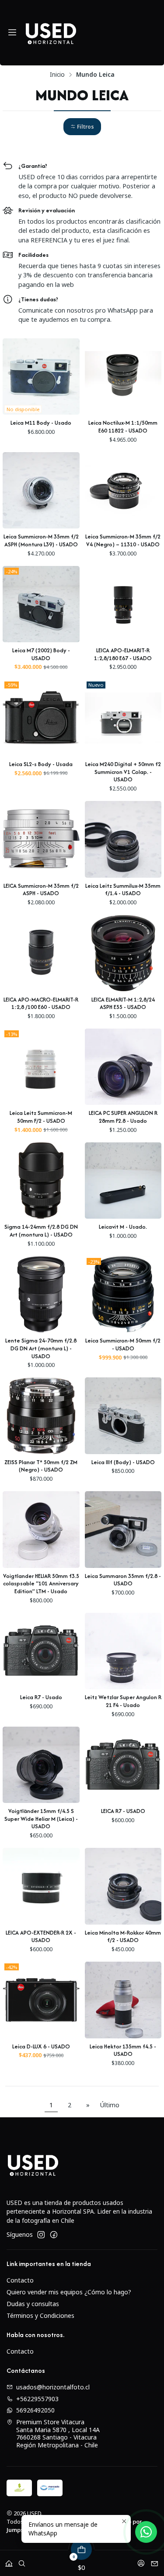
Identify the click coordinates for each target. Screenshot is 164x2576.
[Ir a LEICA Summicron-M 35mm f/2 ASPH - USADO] (41, 839)
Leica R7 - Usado (41, 1697)
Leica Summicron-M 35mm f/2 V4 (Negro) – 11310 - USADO (123, 540)
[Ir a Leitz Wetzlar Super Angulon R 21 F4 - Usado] (123, 1651)
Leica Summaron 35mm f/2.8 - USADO (123, 1580)
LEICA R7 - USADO (123, 1811)
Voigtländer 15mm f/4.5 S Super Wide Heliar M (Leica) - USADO (41, 1819)
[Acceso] (141, 2561)
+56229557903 (37, 2399)
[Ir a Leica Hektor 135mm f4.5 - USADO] (123, 2000)
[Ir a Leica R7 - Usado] (41, 1651)
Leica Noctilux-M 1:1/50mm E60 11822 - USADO (123, 427)
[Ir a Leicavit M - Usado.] (123, 1181)
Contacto (20, 2280)
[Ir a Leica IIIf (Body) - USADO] (123, 1416)
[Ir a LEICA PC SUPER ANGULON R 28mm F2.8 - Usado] (123, 1067)
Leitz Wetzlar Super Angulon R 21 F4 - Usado (123, 1701)
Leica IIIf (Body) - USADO (123, 1462)
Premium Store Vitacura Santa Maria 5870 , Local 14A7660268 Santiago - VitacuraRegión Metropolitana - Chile (58, 2433)
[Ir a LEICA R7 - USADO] (123, 1765)
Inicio (57, 75)
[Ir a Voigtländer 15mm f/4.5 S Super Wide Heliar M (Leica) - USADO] (41, 1765)
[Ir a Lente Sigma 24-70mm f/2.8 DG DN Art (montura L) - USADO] (41, 1295)
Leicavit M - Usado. (123, 1227)
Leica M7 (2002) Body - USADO (41, 654)
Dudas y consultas (33, 2304)
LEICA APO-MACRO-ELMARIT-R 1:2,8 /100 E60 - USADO (41, 1003)
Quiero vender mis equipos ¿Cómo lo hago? (69, 2292)
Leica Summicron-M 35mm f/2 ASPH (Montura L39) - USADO (41, 540)
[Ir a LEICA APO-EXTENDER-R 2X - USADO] (41, 1886)
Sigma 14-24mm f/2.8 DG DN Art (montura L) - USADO (41, 1231)
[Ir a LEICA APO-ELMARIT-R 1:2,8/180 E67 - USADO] (123, 604)
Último (110, 2105)
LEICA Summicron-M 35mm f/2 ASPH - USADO (41, 890)
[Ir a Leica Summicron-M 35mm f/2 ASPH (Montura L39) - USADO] (41, 491)
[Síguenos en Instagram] (41, 2235)
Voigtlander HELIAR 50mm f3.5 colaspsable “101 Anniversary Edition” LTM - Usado (41, 1584)
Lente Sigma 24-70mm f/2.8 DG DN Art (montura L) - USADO (41, 1348)
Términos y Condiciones (40, 2315)
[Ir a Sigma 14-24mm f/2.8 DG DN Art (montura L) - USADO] (41, 1181)
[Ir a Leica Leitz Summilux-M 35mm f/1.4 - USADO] (123, 839)
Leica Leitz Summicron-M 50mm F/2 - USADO (41, 1117)
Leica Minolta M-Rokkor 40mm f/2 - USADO (123, 1937)
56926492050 (35, 2410)
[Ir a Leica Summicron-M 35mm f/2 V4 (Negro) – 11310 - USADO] (123, 491)
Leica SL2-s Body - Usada (41, 764)
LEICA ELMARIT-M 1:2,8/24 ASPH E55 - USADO (123, 1003)
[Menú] (12, 33)
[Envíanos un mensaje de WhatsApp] (146, 2532)
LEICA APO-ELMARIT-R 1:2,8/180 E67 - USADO (123, 654)
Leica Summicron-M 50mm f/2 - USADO (123, 1344)
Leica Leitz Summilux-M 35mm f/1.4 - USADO (123, 890)
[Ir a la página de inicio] (51, 33)
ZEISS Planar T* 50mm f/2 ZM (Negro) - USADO (41, 1466)
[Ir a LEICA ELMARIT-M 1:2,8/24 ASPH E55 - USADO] (123, 953)
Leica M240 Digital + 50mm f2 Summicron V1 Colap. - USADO (123, 772)
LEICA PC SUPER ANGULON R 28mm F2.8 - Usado (123, 1117)
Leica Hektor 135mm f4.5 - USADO (123, 2050)
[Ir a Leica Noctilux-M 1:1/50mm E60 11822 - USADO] (123, 377)
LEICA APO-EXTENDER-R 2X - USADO (41, 1937)
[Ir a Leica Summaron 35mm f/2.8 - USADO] (123, 1530)
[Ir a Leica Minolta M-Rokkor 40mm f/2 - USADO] (123, 1886)
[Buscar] (22, 2561)
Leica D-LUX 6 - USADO (41, 2046)
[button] (82, 127)
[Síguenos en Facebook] (54, 2235)
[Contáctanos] (155, 2561)
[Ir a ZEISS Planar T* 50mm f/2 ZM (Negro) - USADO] (41, 1416)
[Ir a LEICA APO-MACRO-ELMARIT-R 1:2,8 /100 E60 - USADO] (41, 953)
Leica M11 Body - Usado (41, 423)
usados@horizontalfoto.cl (53, 2387)
